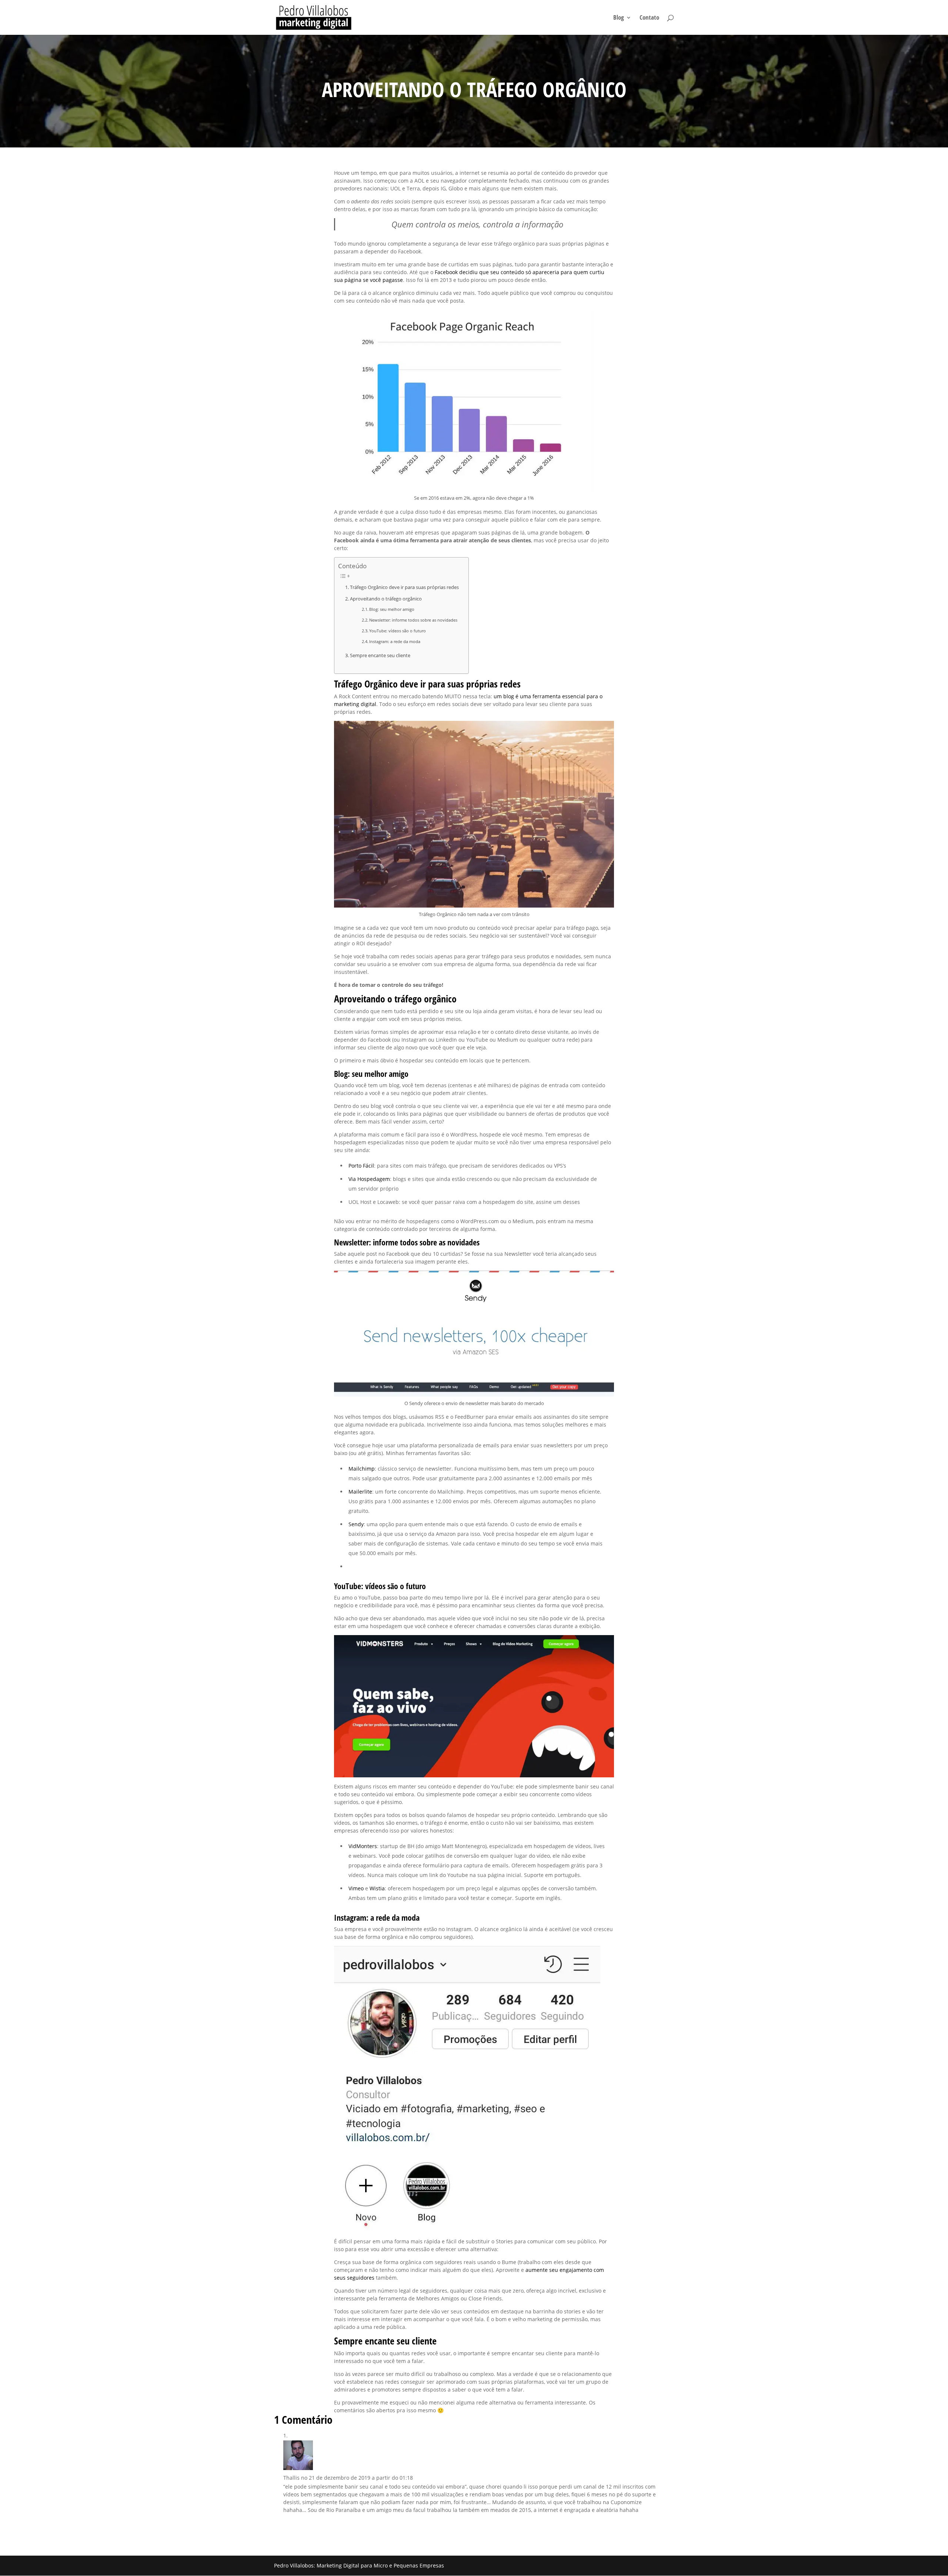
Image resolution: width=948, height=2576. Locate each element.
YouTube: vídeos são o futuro (398, 631)
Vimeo (356, 1888)
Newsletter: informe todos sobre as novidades (413, 620)
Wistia (377, 1888)
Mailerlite (360, 1492)
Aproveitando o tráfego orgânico (386, 599)
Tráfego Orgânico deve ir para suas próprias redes (404, 587)
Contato (649, 18)
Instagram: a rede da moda (395, 641)
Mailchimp (362, 1469)
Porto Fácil (361, 1166)
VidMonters (363, 1846)
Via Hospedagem (369, 1179)
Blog (619, 18)
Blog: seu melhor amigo (392, 609)
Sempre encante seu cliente (380, 655)
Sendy (356, 1524)
